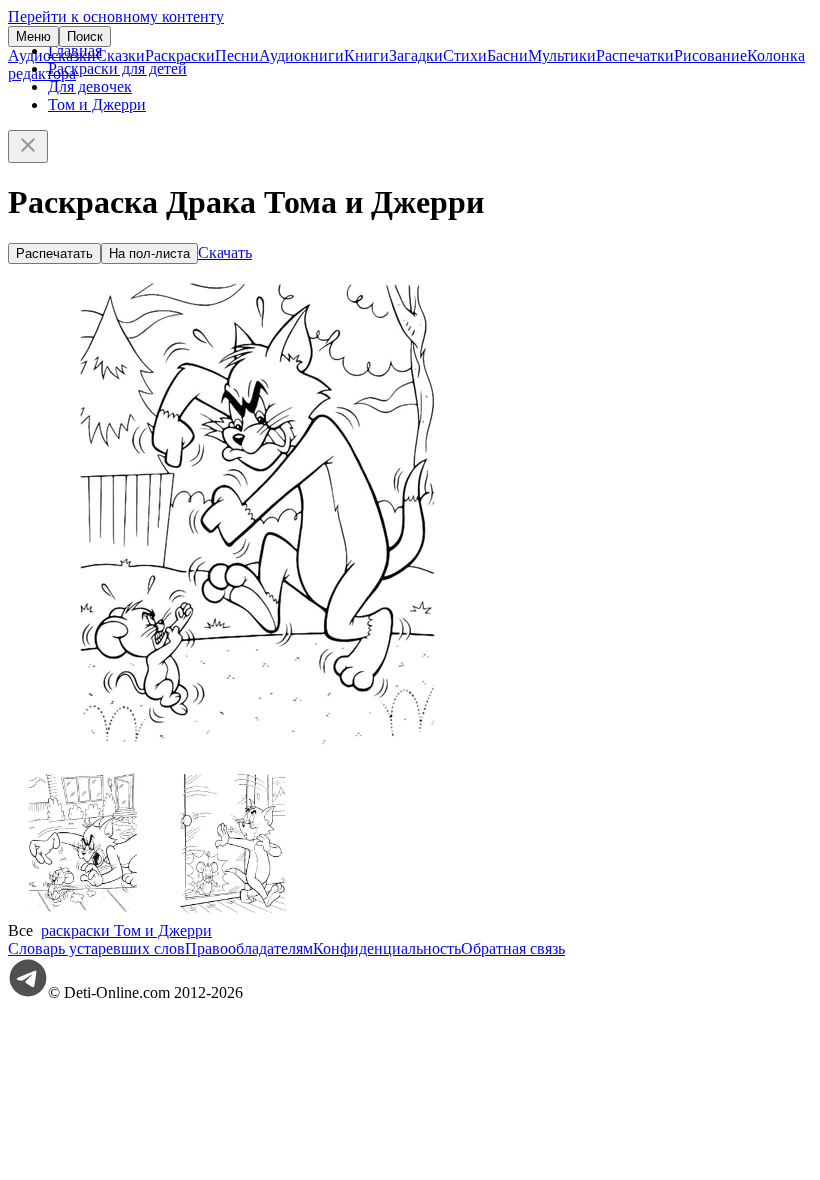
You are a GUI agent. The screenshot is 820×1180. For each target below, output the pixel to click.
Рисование (710, 55)
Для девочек (90, 86)
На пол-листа (149, 253)
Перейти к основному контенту (116, 16)
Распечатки (635, 55)
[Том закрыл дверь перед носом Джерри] (233, 912)
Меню (33, 36)
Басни (507, 55)
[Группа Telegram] (28, 992)
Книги (366, 55)
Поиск (85, 36)
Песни (237, 55)
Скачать (225, 252)
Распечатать (54, 253)
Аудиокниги (301, 55)
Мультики (562, 55)
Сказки (120, 55)
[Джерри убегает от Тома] (83, 912)
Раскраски (180, 55)
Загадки (416, 55)
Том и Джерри (97, 104)
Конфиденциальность (387, 948)
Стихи (465, 55)
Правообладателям (249, 948)
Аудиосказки (52, 55)
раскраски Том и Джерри (126, 930)
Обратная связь (513, 948)
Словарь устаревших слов (96, 948)
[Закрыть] (28, 146)
